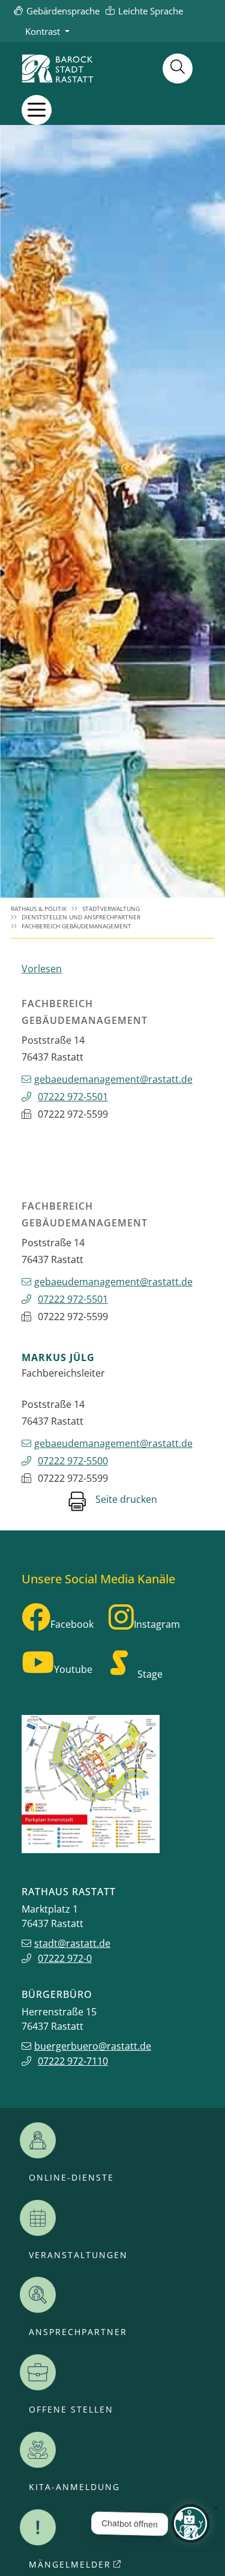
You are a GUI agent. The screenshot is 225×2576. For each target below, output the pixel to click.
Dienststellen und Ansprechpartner (81, 917)
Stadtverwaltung (111, 909)
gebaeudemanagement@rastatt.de (113, 1079)
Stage (150, 1674)
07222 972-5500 (73, 1461)
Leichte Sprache (151, 11)
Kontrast (43, 31)
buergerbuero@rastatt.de (93, 2046)
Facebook (72, 1624)
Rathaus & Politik (39, 909)
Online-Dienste (71, 2178)
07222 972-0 (65, 1958)
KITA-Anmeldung (74, 2487)
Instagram (157, 1624)
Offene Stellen (71, 2410)
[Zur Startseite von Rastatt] (58, 69)
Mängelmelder (70, 2565)
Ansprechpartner (78, 2332)
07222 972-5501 (73, 1097)
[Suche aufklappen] (178, 69)
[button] (37, 110)
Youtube (73, 1669)
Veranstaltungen (78, 2255)
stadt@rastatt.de (72, 1943)
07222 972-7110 (73, 2061)
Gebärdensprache (63, 11)
